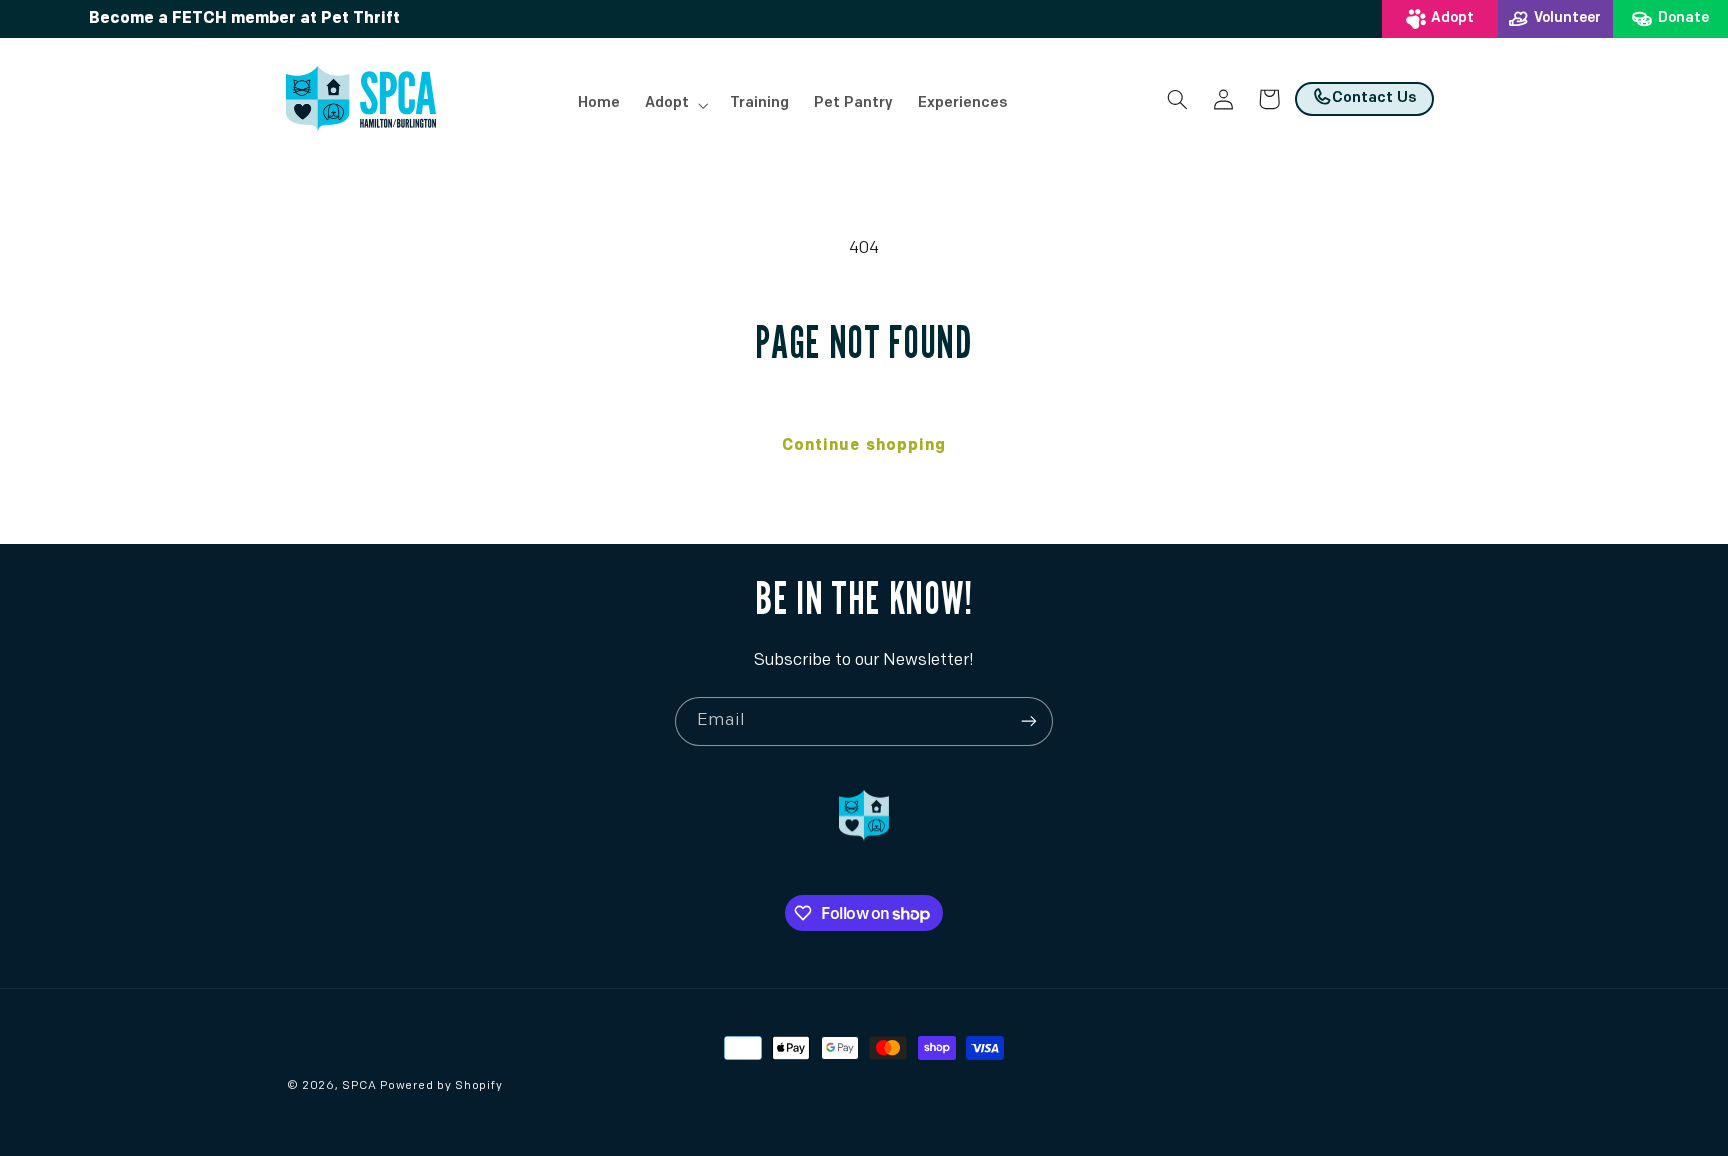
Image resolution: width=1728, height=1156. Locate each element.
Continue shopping (864, 446)
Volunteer (1567, 18)
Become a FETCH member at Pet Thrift (244, 19)
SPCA (359, 1086)
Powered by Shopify (441, 1086)
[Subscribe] (1029, 721)
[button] (674, 105)
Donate (1683, 18)
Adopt (1452, 18)
